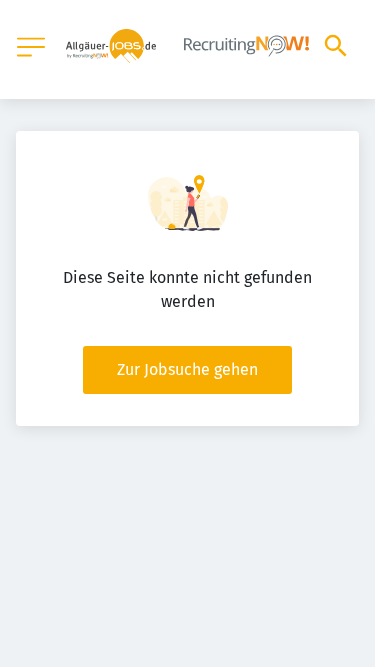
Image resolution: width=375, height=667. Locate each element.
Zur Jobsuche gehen (187, 369)
